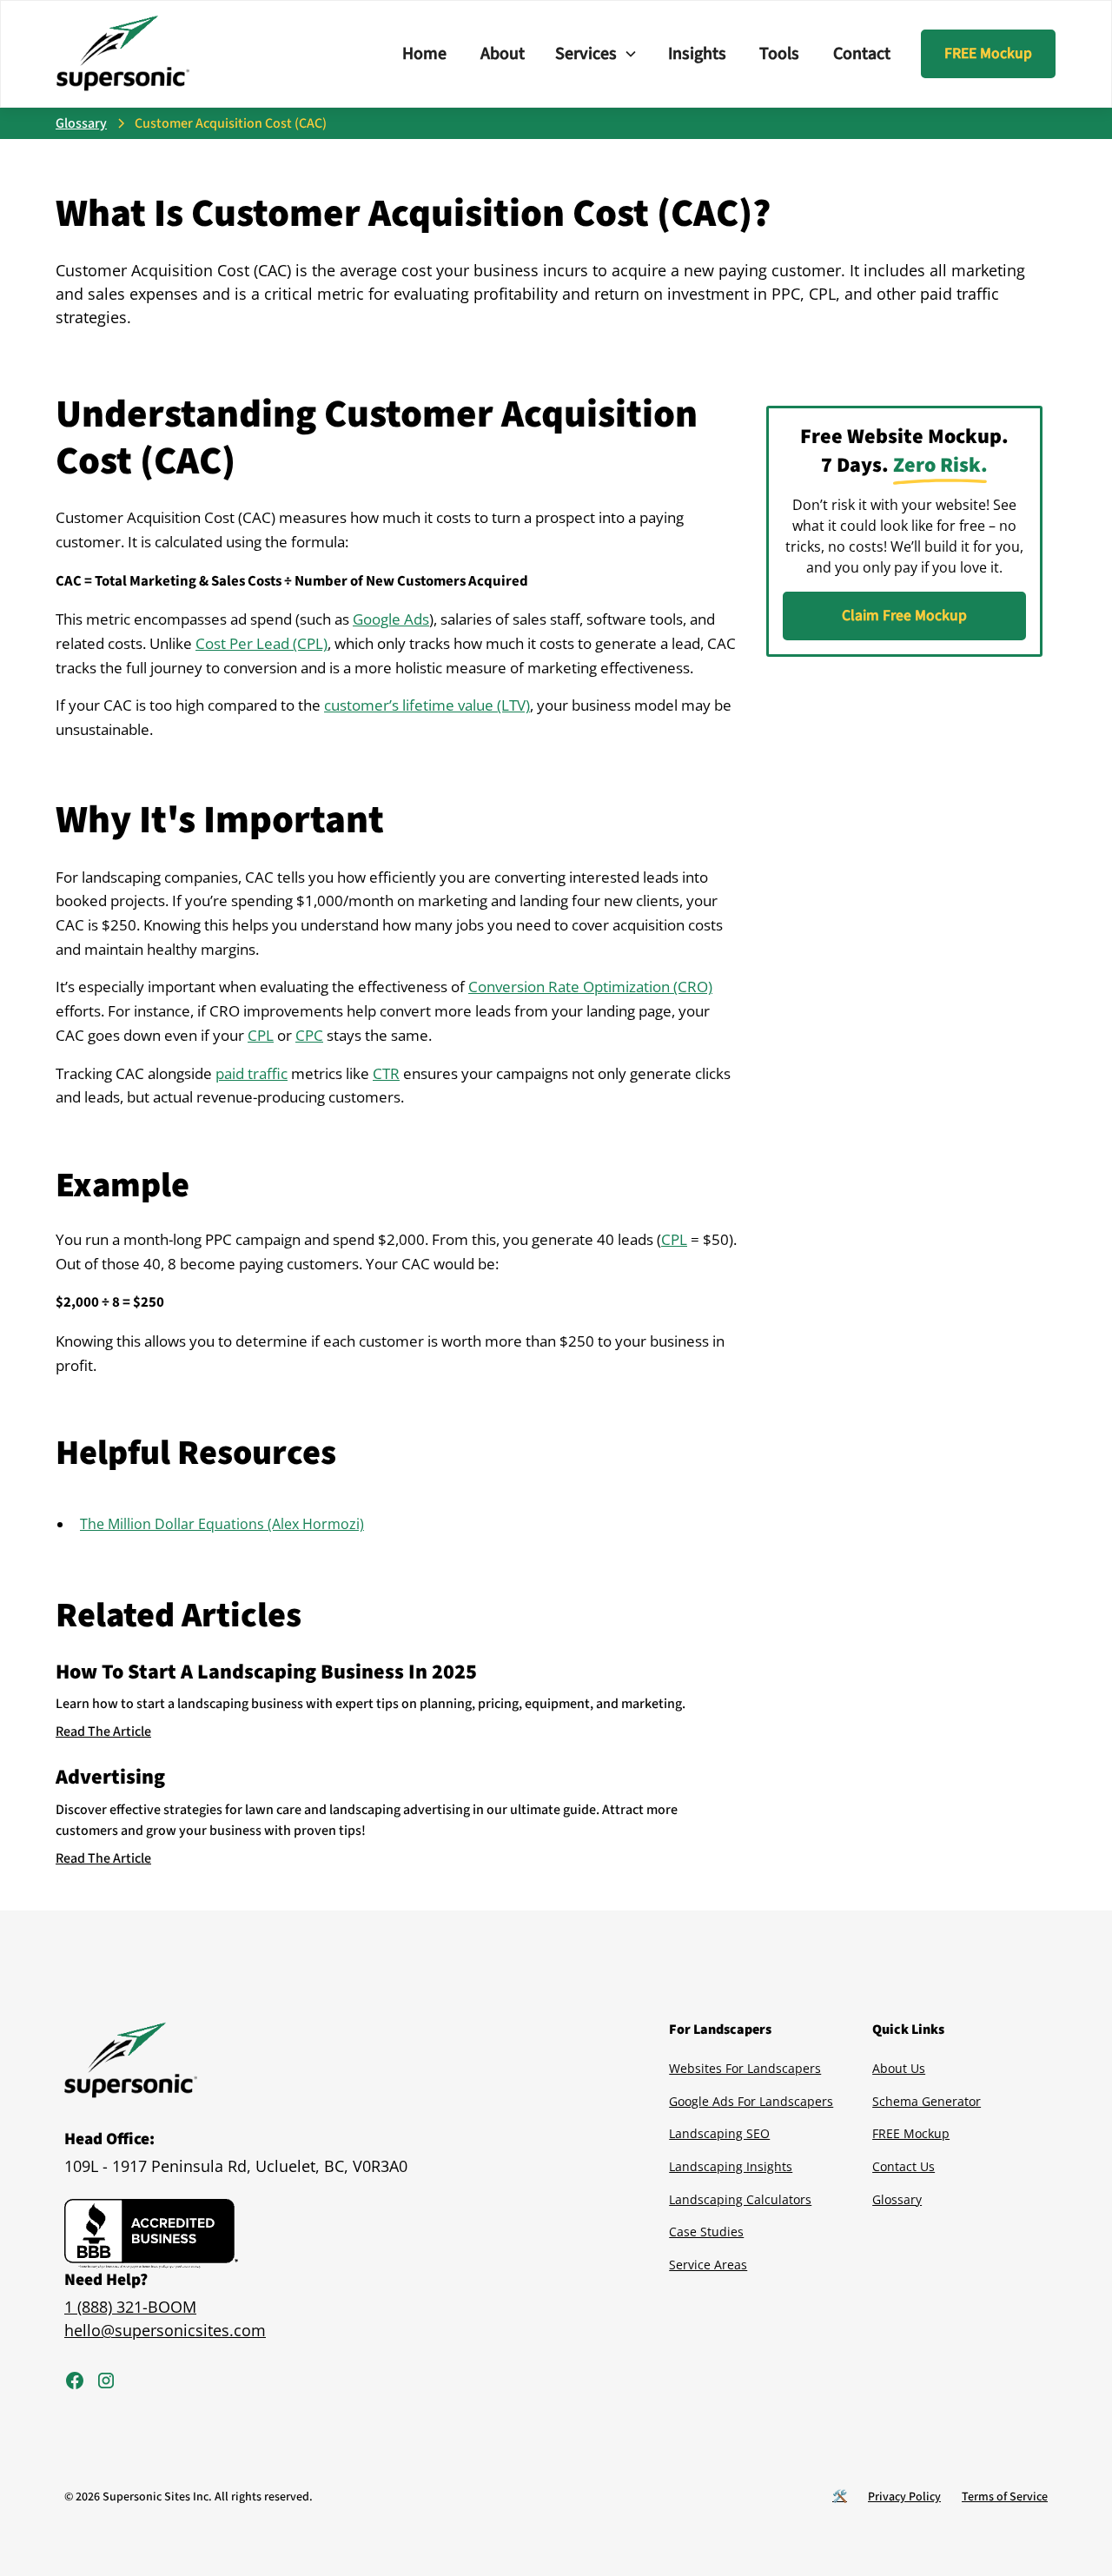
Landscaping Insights (731, 2166)
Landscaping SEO (719, 2133)
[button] (596, 54)
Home (424, 54)
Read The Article (103, 1732)
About (503, 54)
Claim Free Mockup (904, 616)
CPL (261, 1035)
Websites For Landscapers (745, 2068)
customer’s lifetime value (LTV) (427, 705)
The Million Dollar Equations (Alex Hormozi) (222, 1524)
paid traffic (252, 1073)
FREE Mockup (988, 53)
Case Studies (706, 2232)
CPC (309, 1035)
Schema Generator (927, 2101)
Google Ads (391, 619)
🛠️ (840, 2497)
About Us (899, 2068)
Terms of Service (1005, 2497)
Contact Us (903, 2166)
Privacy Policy (904, 2497)
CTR (386, 1073)
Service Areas (708, 2265)
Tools (779, 54)
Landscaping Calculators (740, 2199)
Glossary (897, 2199)
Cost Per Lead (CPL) (261, 643)
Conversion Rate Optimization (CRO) (590, 987)
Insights (697, 54)
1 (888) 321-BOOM (130, 2307)
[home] (123, 54)
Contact (862, 54)
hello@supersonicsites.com (165, 2330)
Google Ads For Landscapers (751, 2101)
